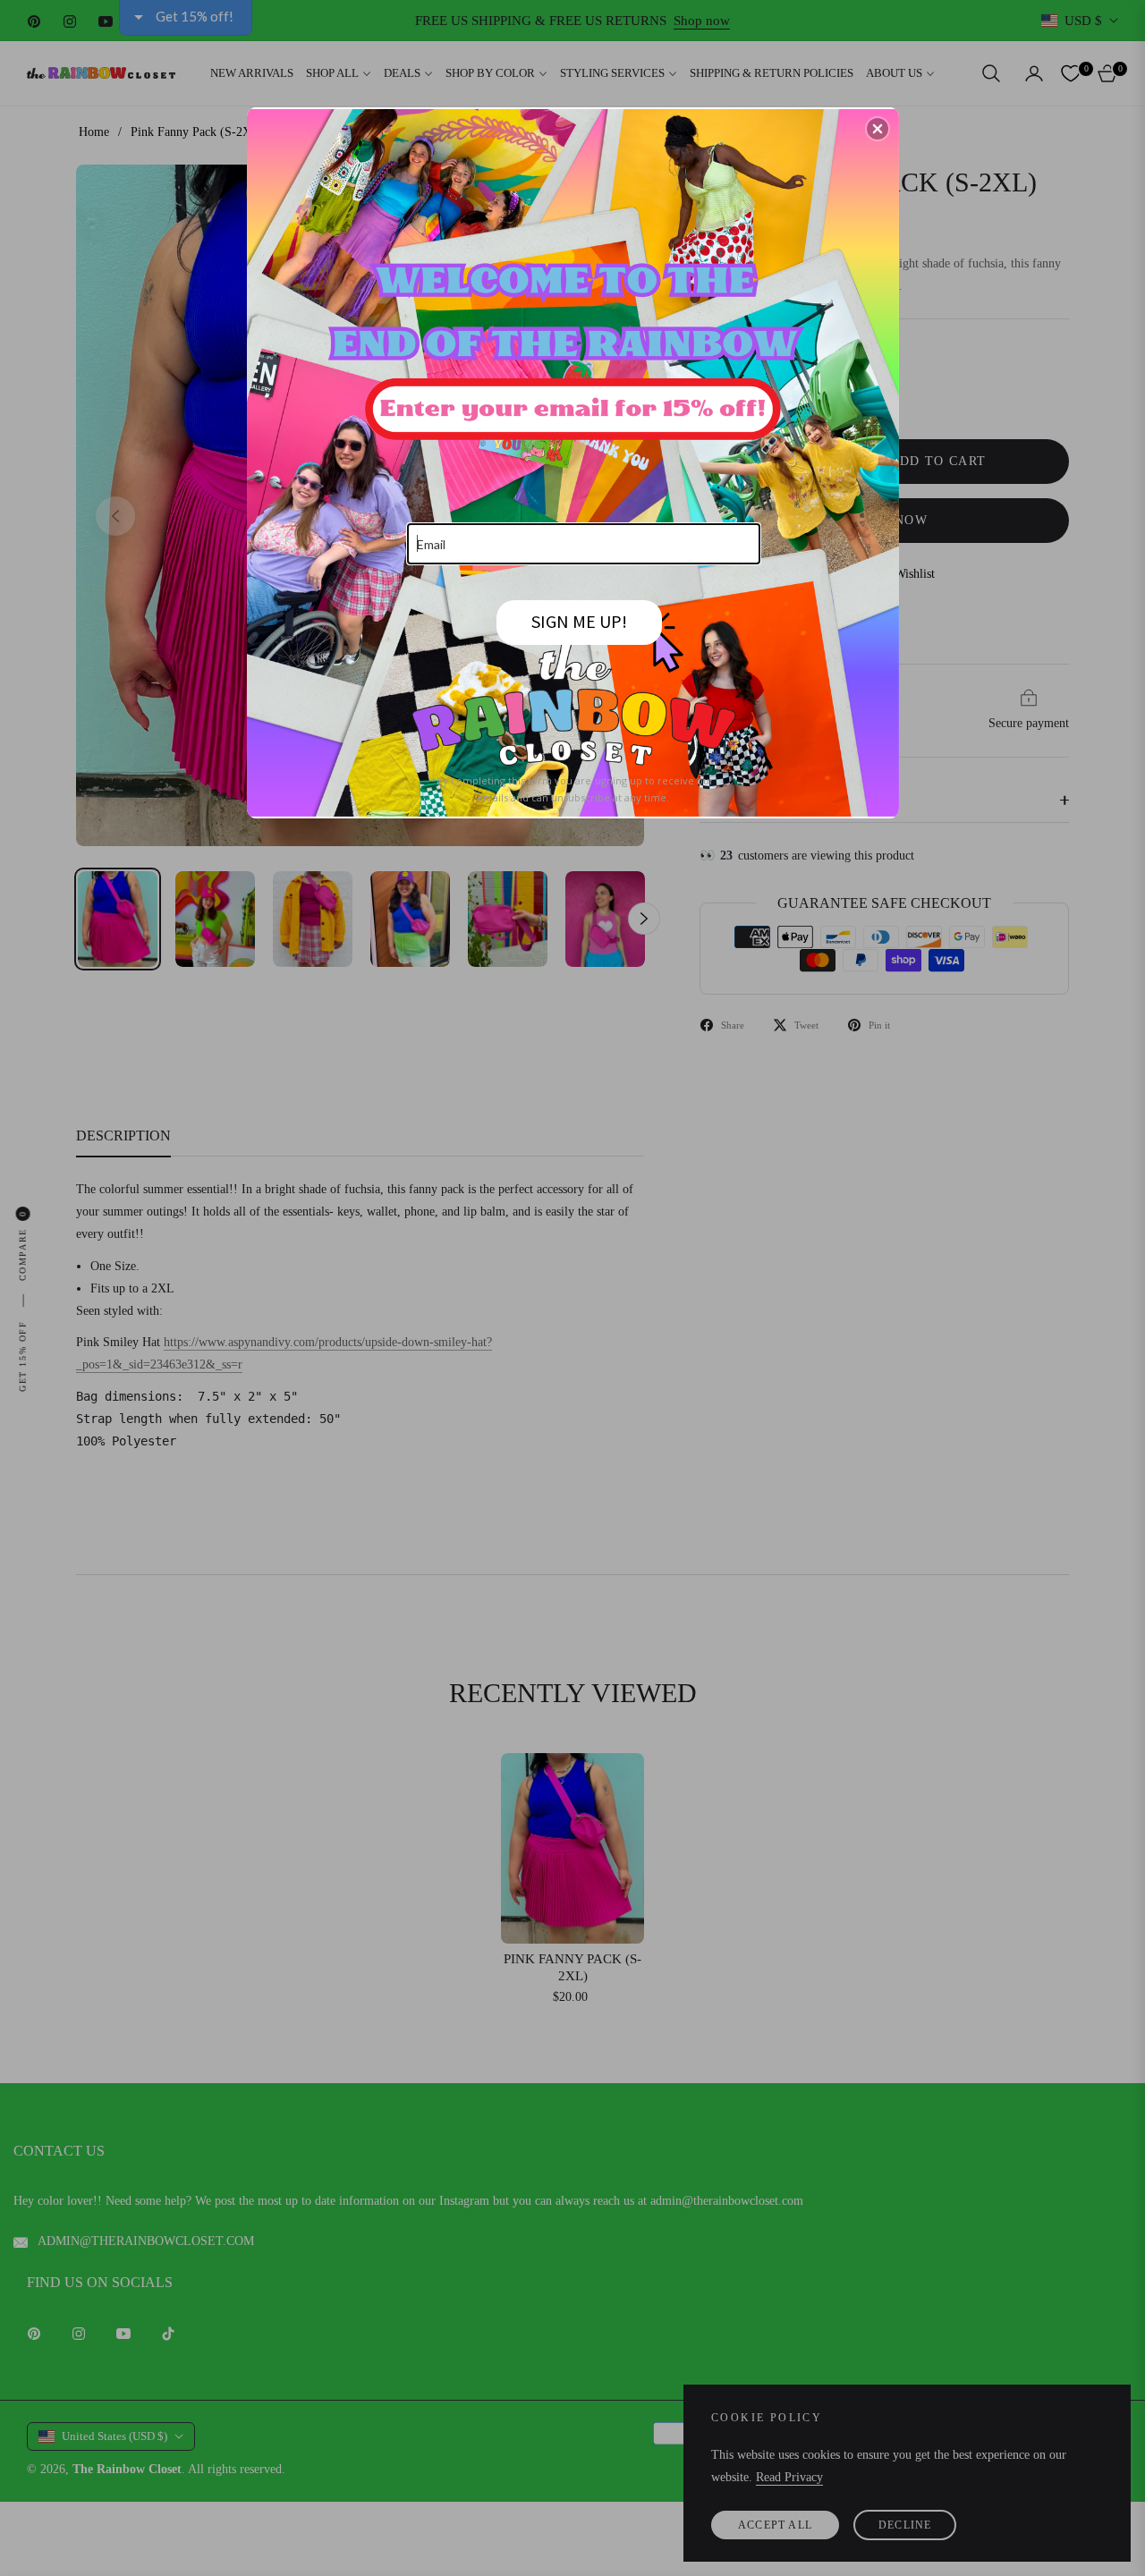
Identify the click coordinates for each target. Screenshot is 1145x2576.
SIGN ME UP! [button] (579, 621)
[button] (878, 129)
